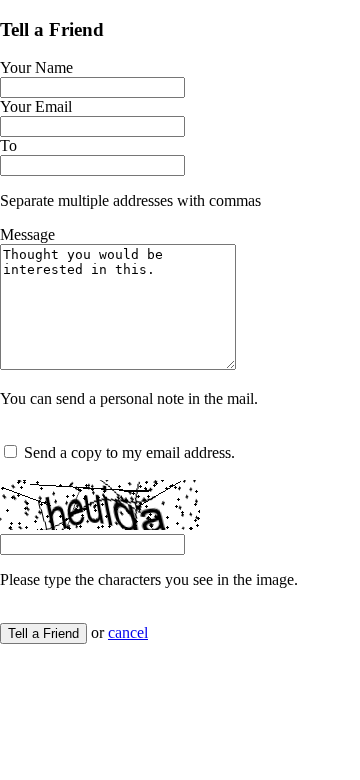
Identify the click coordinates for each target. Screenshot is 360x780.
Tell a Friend (43, 633)
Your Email (36, 106)
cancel (128, 632)
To (8, 145)
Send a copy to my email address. (129, 452)
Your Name (36, 67)
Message (27, 234)
